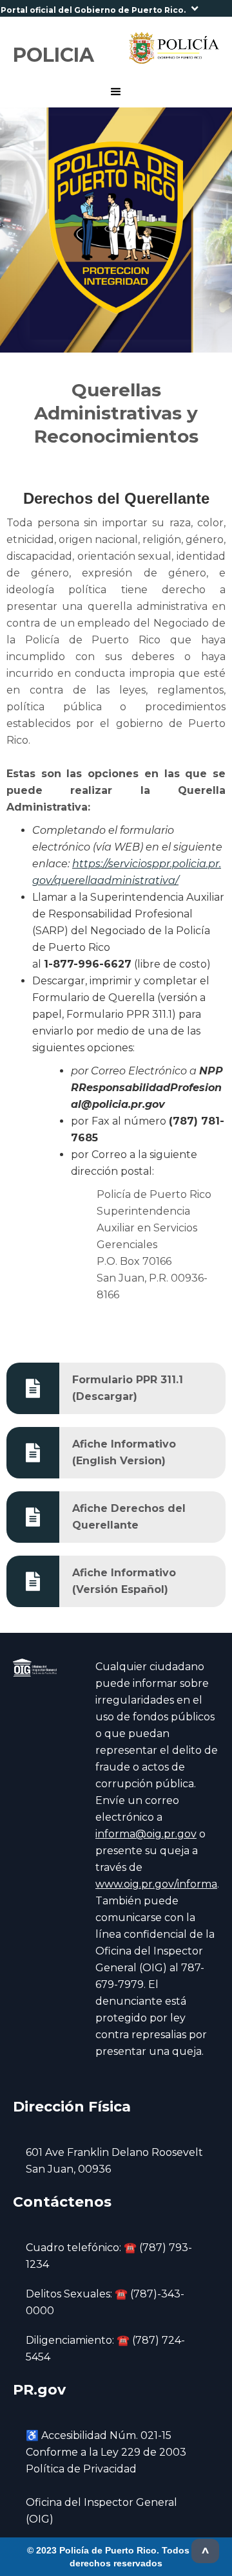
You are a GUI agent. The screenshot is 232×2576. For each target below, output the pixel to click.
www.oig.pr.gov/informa (156, 1884)
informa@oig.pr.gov (146, 1834)
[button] (116, 8)
